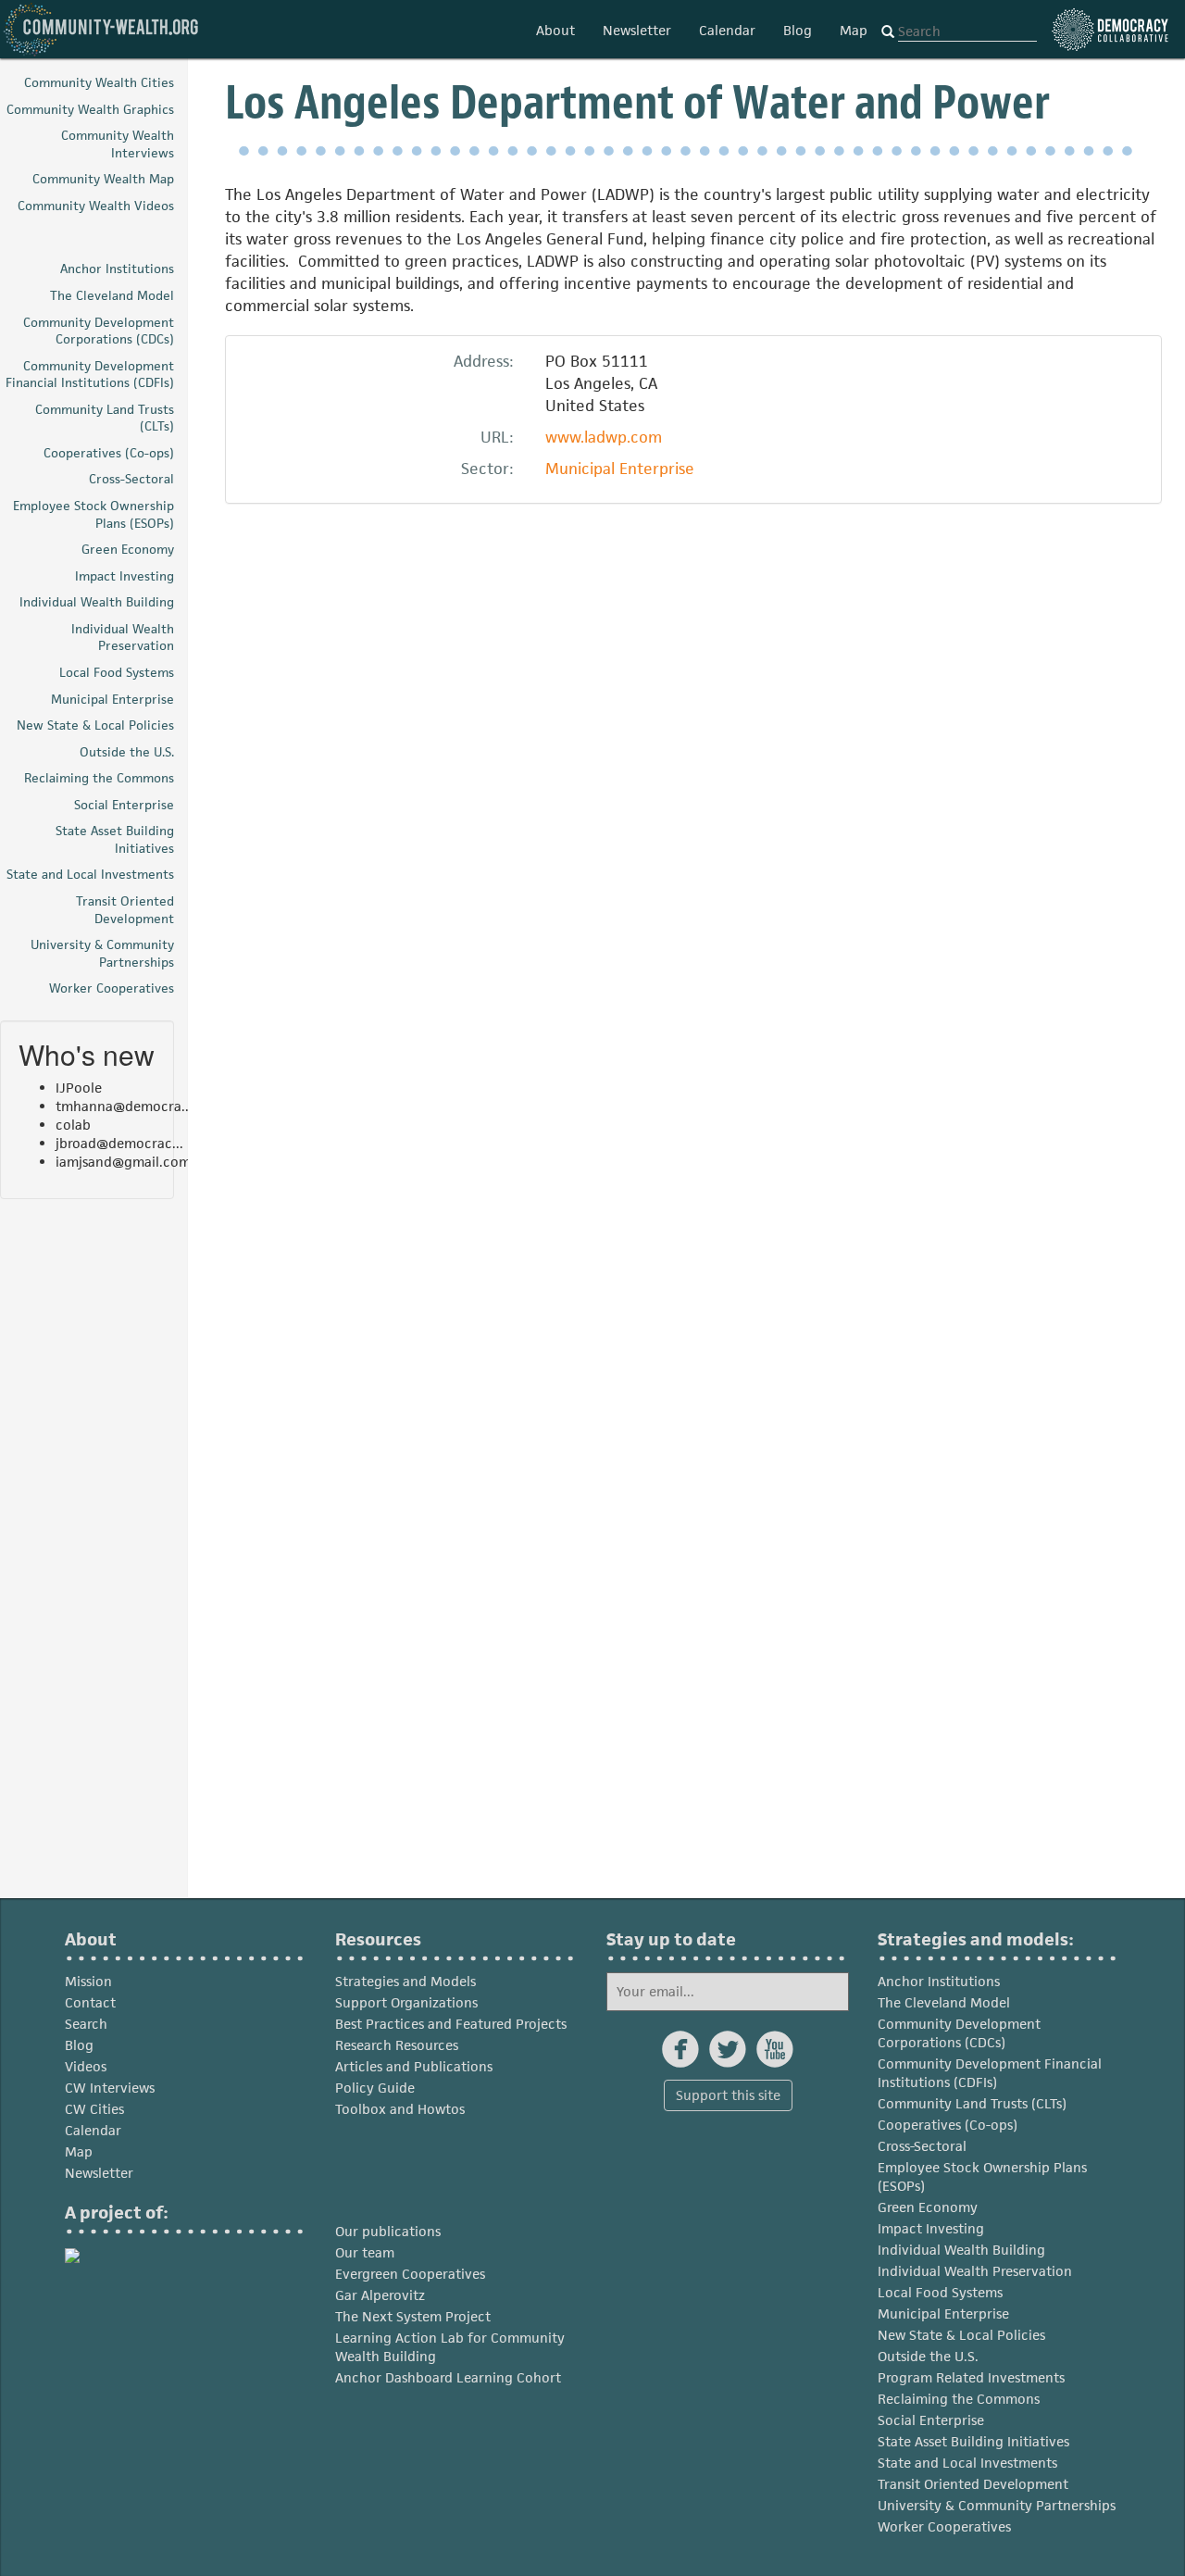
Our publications (388, 2231)
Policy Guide (375, 2088)
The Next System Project (413, 2316)
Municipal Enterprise (620, 469)
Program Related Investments (971, 2377)
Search (86, 2024)
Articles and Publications (414, 2066)
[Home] (102, 29)
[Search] (888, 32)
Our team (365, 2252)
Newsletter (637, 30)
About (555, 30)
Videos (86, 2066)
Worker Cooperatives (944, 2526)
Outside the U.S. (928, 2356)
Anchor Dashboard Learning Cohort (448, 2377)
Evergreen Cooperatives (410, 2274)
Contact (90, 2002)
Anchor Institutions (939, 1981)
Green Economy (928, 2207)
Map (854, 30)
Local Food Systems (940, 2292)
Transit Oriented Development (973, 2484)
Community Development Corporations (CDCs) (959, 2033)
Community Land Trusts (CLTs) (972, 2103)
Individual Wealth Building (961, 2250)
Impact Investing (931, 2228)
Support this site (728, 2095)
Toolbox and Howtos (400, 2109)
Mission (88, 1981)
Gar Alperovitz (380, 2295)
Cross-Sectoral (922, 2146)
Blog (798, 30)
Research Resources (397, 2045)
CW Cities (94, 2109)
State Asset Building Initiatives (973, 2441)
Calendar (727, 30)
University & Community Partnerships (997, 2505)
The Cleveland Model (944, 2002)
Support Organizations (406, 2002)
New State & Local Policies (961, 2335)
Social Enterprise (931, 2420)
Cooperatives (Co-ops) (948, 2125)
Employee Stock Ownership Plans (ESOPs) (982, 2176)
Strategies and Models (405, 1981)
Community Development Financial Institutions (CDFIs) (990, 2073)
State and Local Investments (967, 2463)
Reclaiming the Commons (959, 2399)
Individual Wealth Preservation (975, 2271)
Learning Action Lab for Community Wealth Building (450, 2347)
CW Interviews (110, 2088)
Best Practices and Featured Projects (451, 2024)
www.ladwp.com (604, 437)
